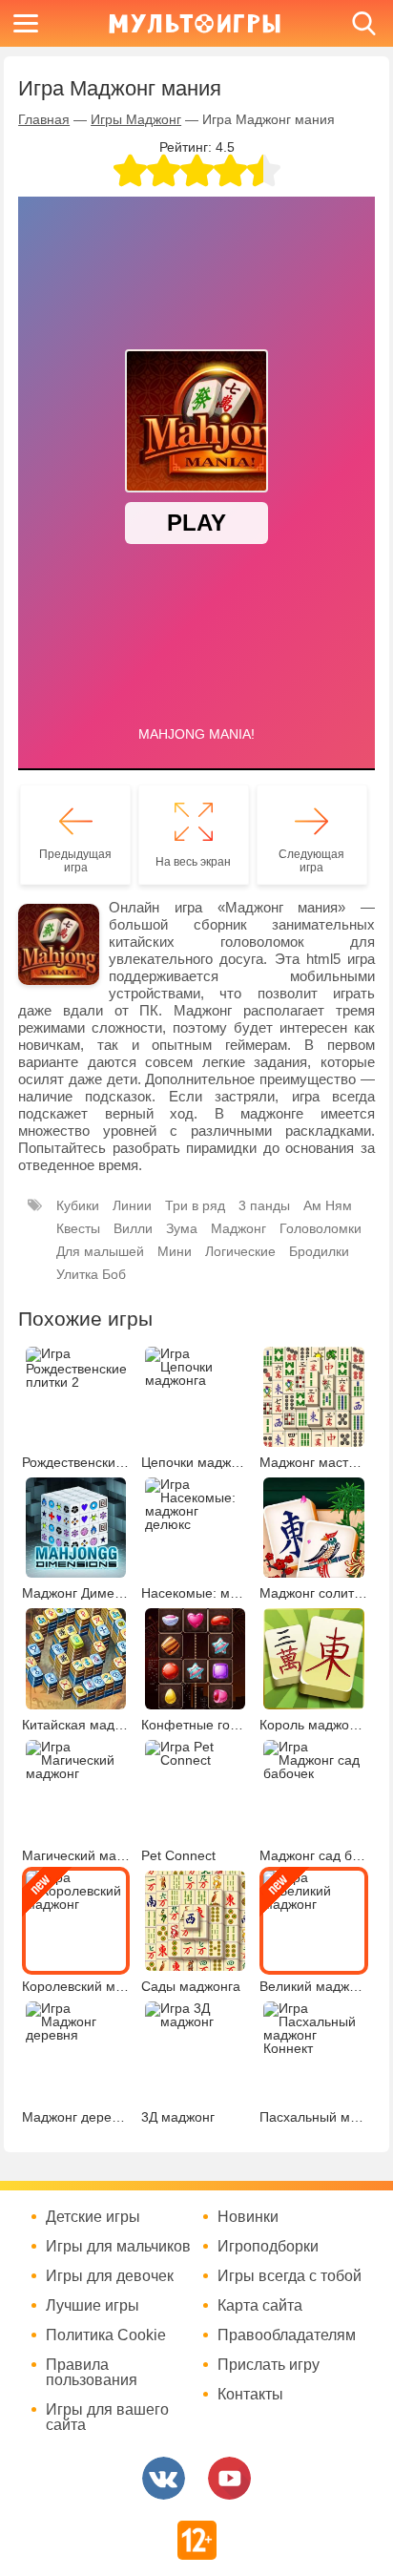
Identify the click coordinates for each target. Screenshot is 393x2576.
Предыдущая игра (75, 861)
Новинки (248, 2217)
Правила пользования (92, 2373)
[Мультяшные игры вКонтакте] (164, 2478)
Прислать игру (269, 2365)
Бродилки (319, 1251)
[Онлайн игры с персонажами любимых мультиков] (195, 23)
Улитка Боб (91, 1274)
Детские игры (93, 2217)
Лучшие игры (93, 2306)
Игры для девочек (110, 2276)
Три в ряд (195, 1205)
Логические (240, 1251)
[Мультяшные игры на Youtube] (229, 2478)
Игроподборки (268, 2247)
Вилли (133, 1228)
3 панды (264, 1205)
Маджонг (238, 1228)
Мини (175, 1251)
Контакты (250, 2395)
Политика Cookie (106, 2335)
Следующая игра (311, 861)
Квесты (78, 1228)
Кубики (78, 1205)
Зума (182, 1228)
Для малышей (100, 1251)
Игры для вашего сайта (107, 2418)
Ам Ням (328, 1205)
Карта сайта (260, 2306)
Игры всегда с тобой (290, 2276)
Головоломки (321, 1228)
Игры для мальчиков (118, 2247)
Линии (132, 1205)
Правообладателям (287, 2335)
